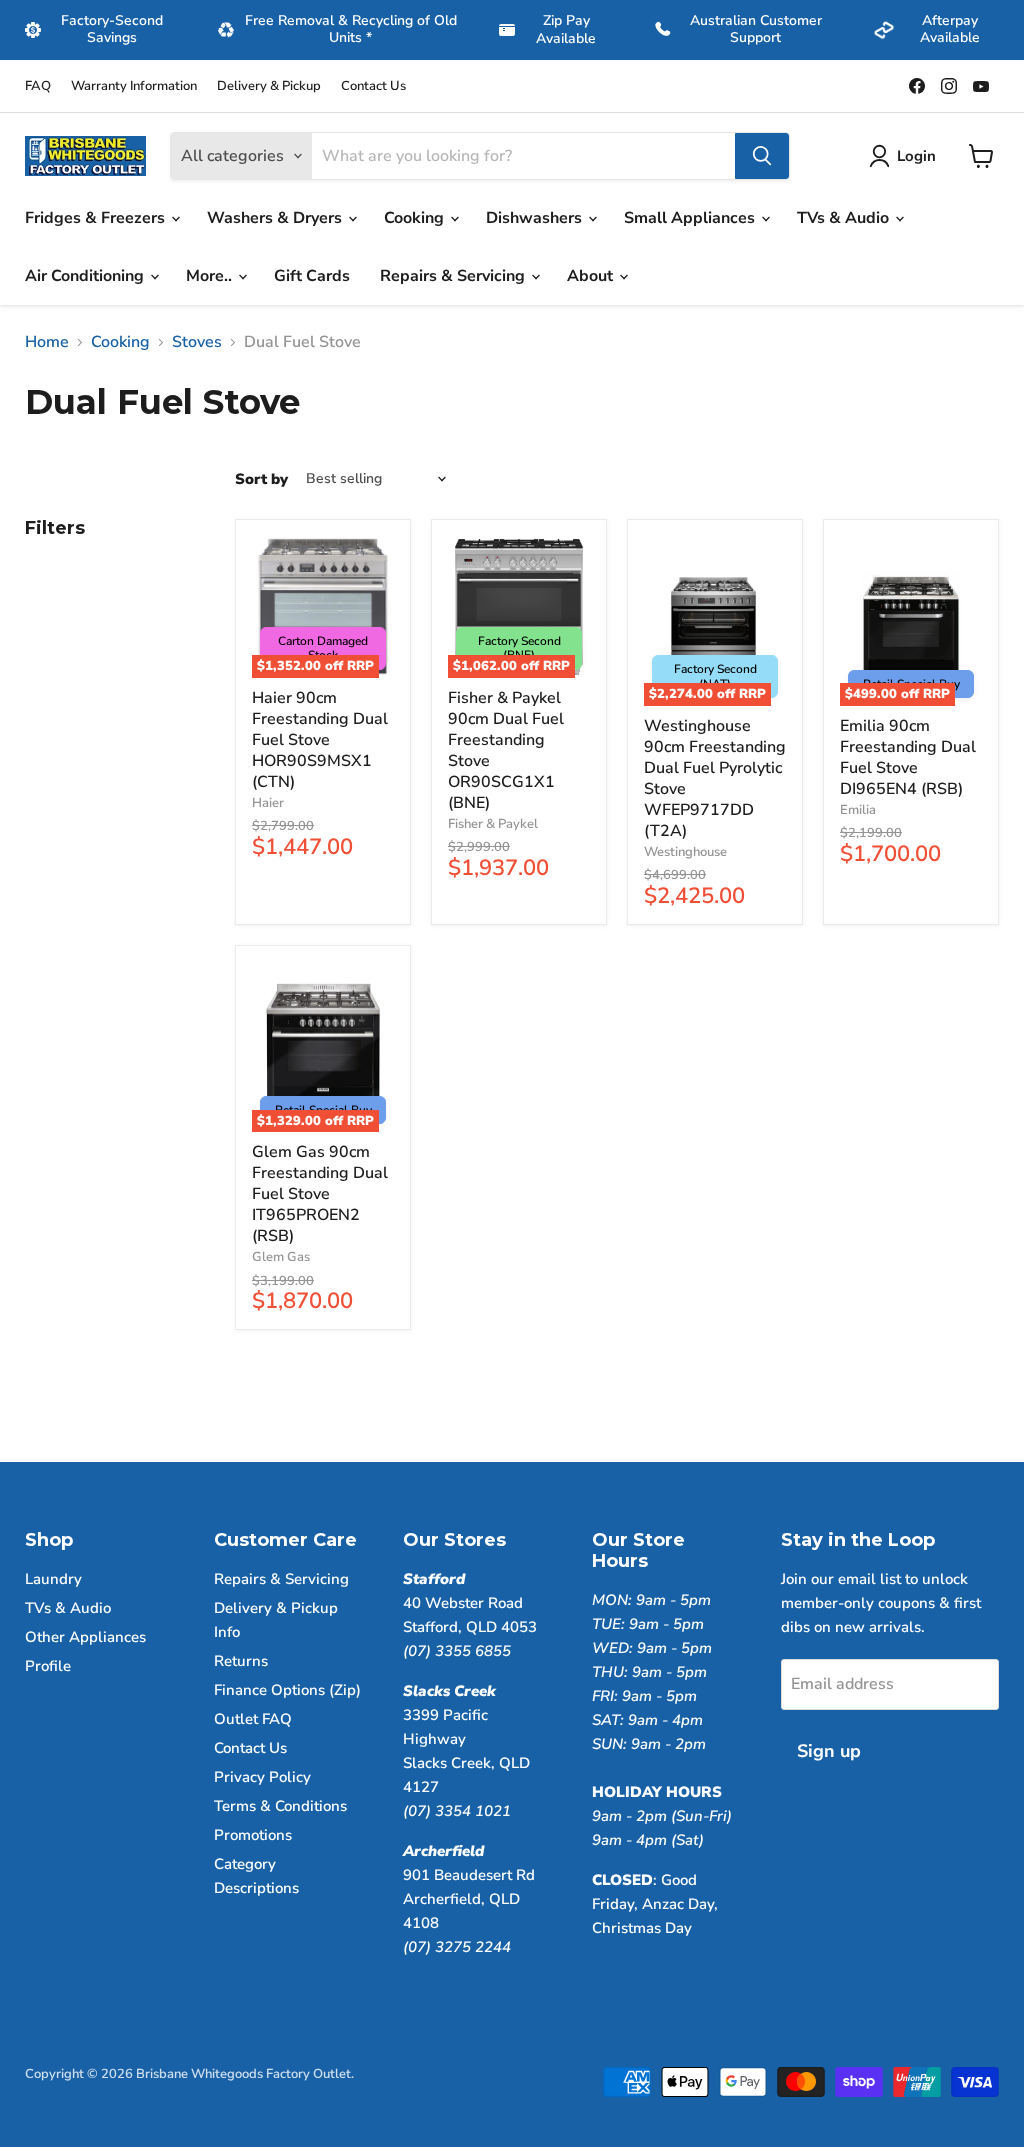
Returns (241, 1661)
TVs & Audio (845, 218)
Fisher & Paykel (493, 824)
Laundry (53, 1579)
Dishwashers (536, 218)
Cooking (416, 218)
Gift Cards (312, 276)
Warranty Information (134, 86)
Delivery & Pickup (269, 86)
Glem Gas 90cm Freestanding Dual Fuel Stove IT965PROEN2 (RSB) (320, 1194)
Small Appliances (691, 218)
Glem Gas (281, 1257)
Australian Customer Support (756, 29)
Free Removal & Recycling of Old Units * (351, 29)
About (592, 276)
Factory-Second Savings (112, 29)
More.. (211, 276)
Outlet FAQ (253, 1719)
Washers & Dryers (276, 218)
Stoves (197, 342)
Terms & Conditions (280, 1806)
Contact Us (373, 86)
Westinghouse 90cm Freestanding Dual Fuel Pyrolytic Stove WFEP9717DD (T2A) (715, 778)
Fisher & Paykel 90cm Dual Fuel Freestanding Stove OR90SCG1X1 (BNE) (506, 750)
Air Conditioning (86, 276)
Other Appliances (85, 1637)
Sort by (261, 479)
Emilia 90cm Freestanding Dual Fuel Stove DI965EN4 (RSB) (908, 757)
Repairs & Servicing (454, 276)
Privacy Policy (262, 1777)
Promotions (253, 1835)
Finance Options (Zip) (287, 1690)
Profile (48, 1666)
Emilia (858, 810)
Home (47, 342)
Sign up (829, 1751)
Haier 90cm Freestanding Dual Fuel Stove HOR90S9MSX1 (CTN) (320, 740)
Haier (268, 803)
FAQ (38, 86)
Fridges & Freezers (97, 218)
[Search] (762, 156)
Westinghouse (685, 852)
